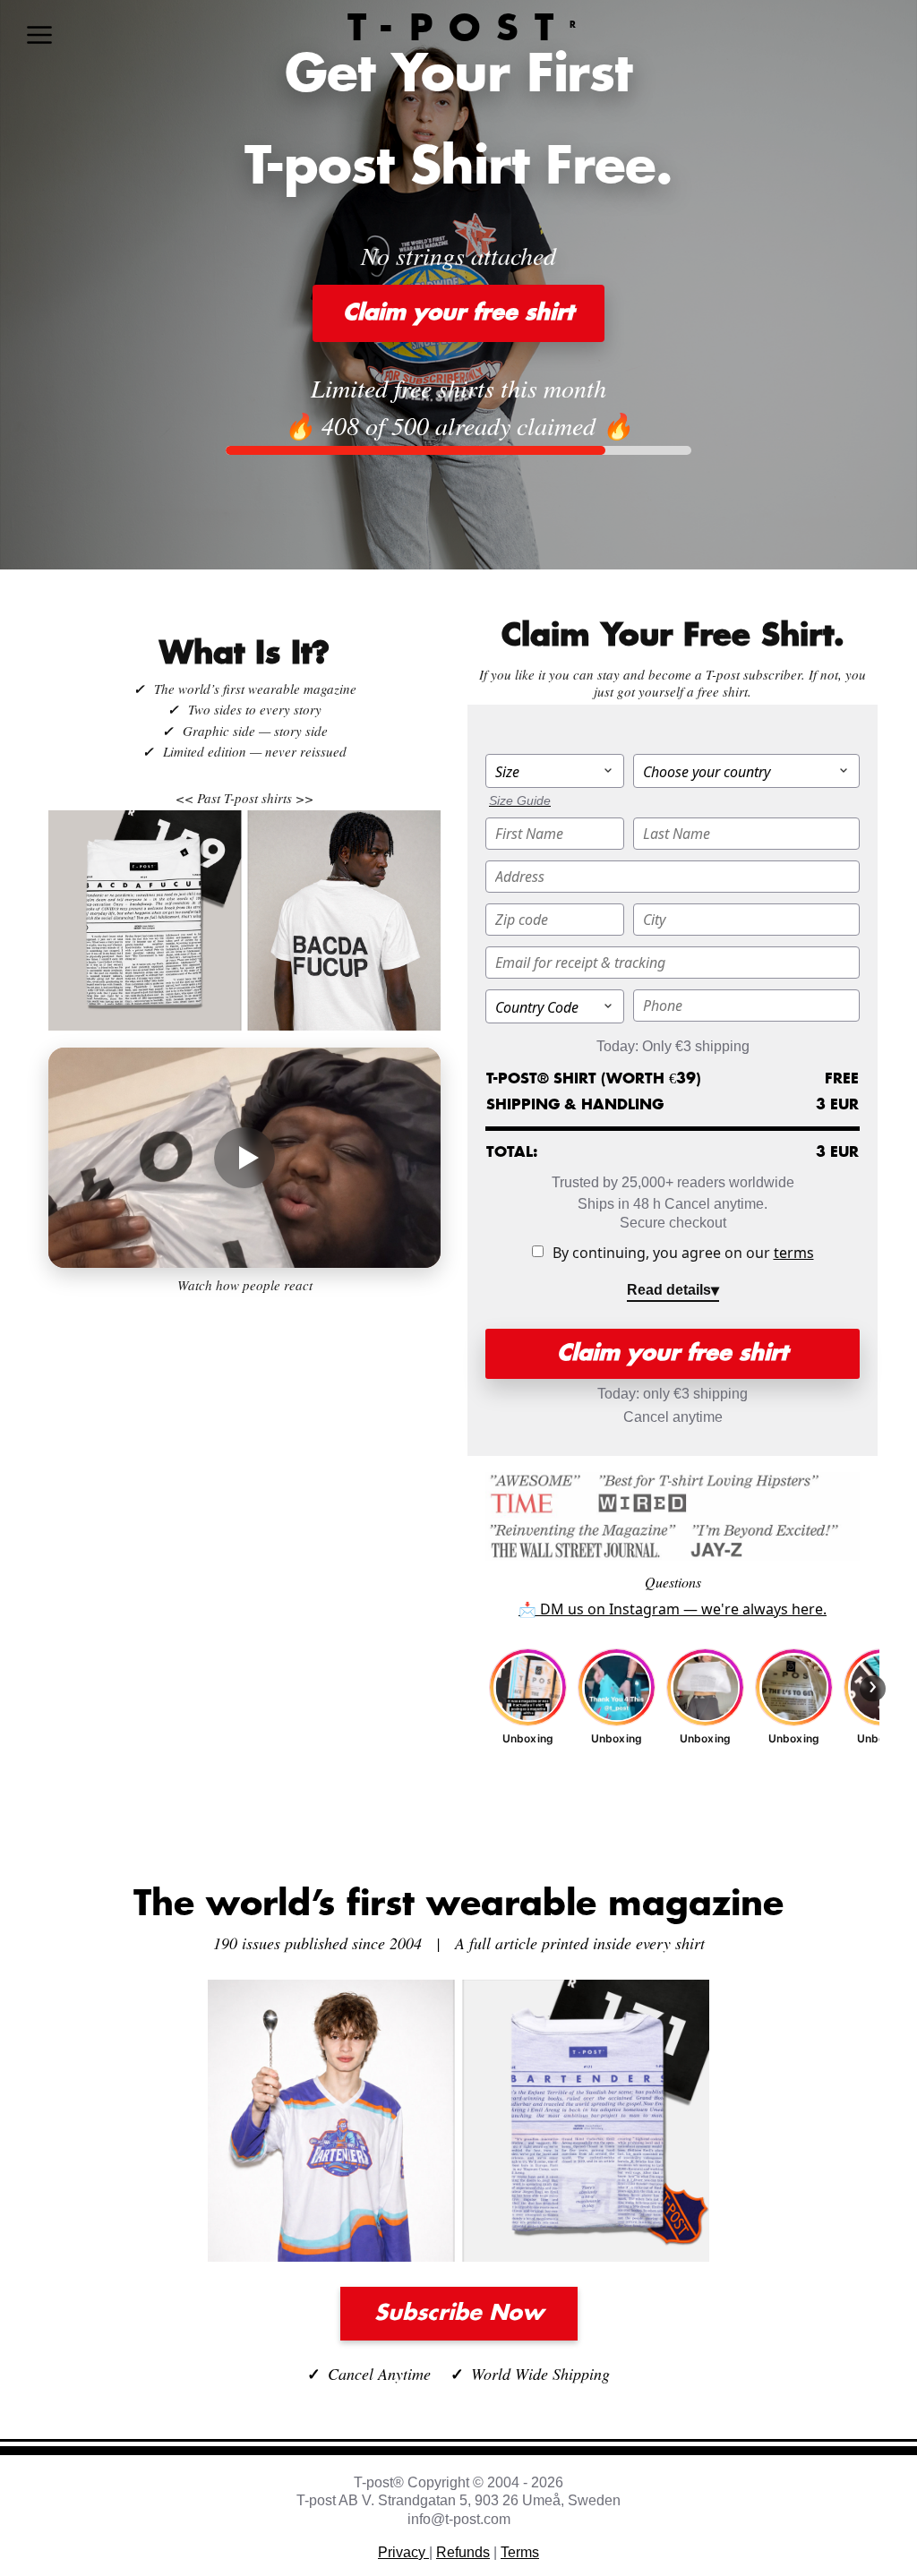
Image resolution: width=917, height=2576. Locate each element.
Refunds (463, 2552)
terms (794, 1253)
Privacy (403, 2552)
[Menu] (39, 35)
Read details (669, 1290)
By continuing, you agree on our (683, 1253)
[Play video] (244, 1158)
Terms (520, 2552)
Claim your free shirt (458, 313)
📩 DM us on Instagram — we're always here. (673, 1609)
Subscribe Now (459, 2314)
